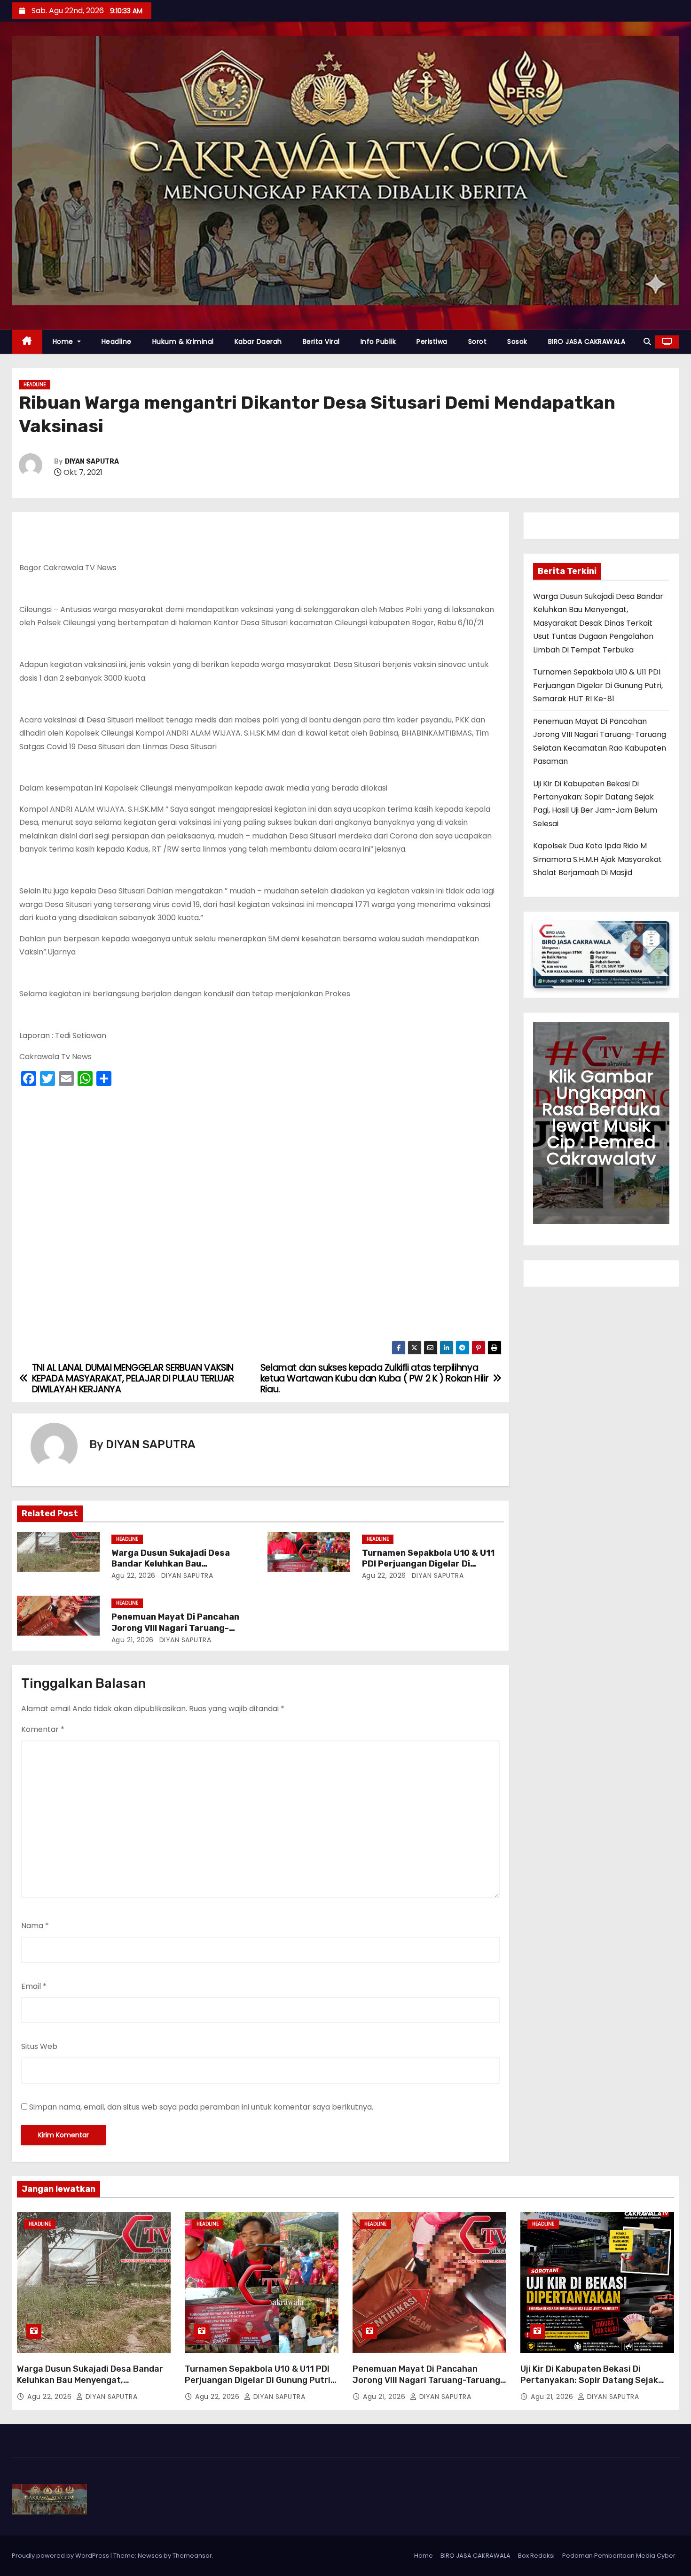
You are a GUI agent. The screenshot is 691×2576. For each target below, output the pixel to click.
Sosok (517, 341)
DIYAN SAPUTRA (92, 462)
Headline (117, 341)
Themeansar (192, 2556)
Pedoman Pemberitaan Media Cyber (619, 2556)
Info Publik (378, 341)
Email (34, 1986)
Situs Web (39, 2046)
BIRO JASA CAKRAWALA (587, 341)
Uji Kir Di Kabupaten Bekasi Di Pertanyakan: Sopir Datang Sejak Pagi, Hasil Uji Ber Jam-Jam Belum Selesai (591, 2386)
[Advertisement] (260, 1216)
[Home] (27, 342)
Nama (35, 1926)
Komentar (43, 1729)
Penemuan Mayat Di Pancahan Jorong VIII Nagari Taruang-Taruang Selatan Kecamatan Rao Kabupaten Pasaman (426, 2386)
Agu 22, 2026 (133, 1575)
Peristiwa (432, 341)
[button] (647, 342)
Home (64, 341)
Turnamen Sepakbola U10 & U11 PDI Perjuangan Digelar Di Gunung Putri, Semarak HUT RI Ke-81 (598, 685)
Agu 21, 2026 (133, 1640)
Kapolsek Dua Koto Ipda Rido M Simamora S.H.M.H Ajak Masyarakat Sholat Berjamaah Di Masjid (597, 859)
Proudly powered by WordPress (61, 2556)
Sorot (478, 341)
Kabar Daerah (258, 341)
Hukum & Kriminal (183, 341)
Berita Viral (321, 341)
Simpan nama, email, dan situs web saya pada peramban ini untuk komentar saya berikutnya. (201, 2107)
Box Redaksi (536, 2556)
